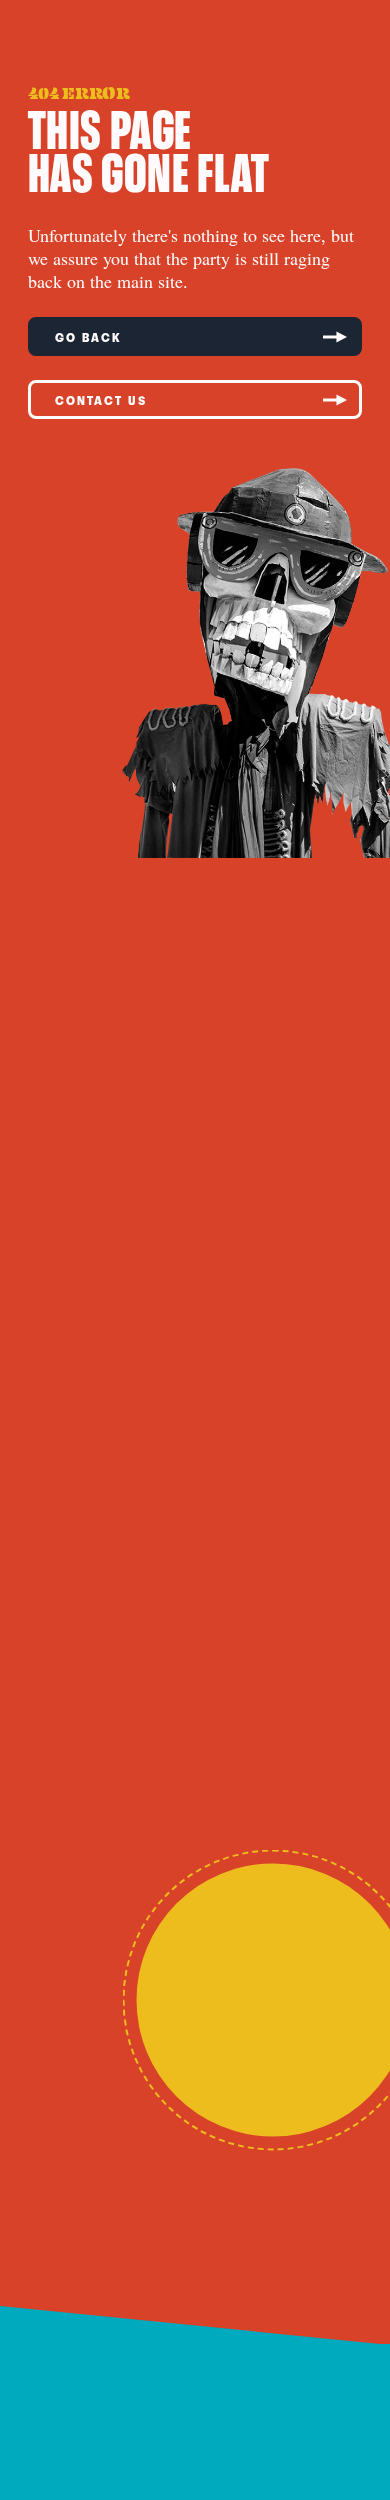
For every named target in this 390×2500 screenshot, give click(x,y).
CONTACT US (101, 400)
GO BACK (88, 337)
